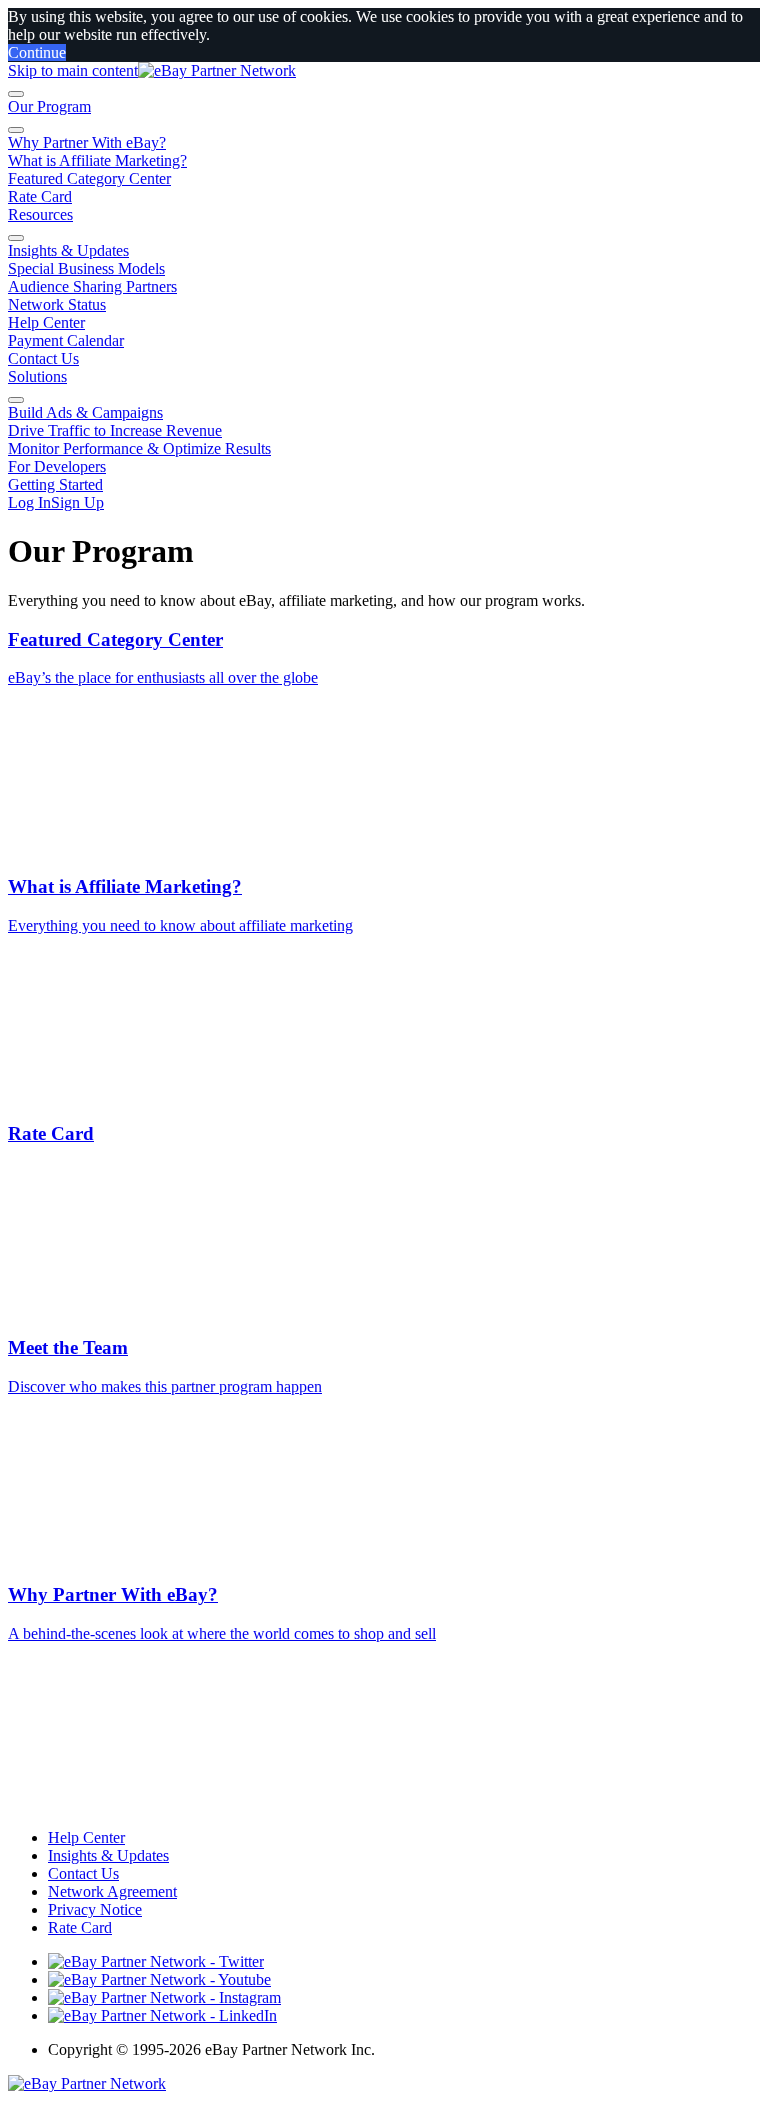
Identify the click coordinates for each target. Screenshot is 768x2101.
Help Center (46, 322)
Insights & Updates (68, 250)
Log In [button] (29, 502)
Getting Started (55, 484)
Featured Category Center (89, 178)
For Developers (57, 466)
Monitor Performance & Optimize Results (139, 448)
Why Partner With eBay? (87, 142)
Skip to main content (73, 70)
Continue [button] (37, 52)
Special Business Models (86, 268)
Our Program (49, 106)
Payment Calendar (66, 340)
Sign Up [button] (77, 502)
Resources (40, 214)
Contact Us (43, 358)
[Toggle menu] (16, 94)
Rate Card (40, 196)
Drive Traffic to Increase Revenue (115, 430)
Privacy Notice (95, 1909)
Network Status (57, 304)
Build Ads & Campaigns (85, 412)
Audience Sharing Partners (92, 286)
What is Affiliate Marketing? (97, 160)
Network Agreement (112, 1891)
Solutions (37, 376)
